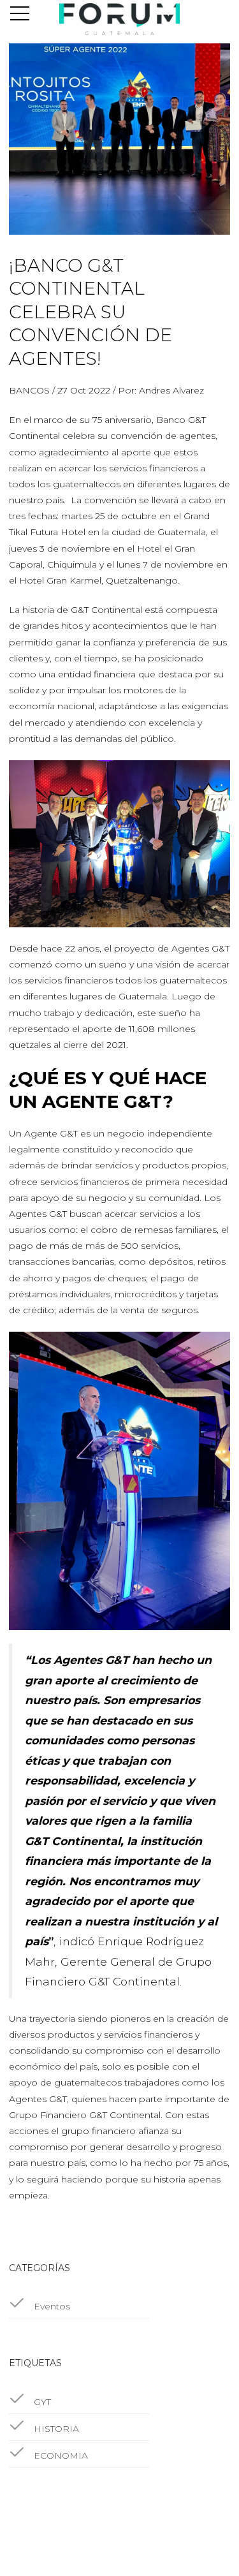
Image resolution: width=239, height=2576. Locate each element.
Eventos (51, 2306)
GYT (41, 2402)
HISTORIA (55, 2429)
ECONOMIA (60, 2455)
